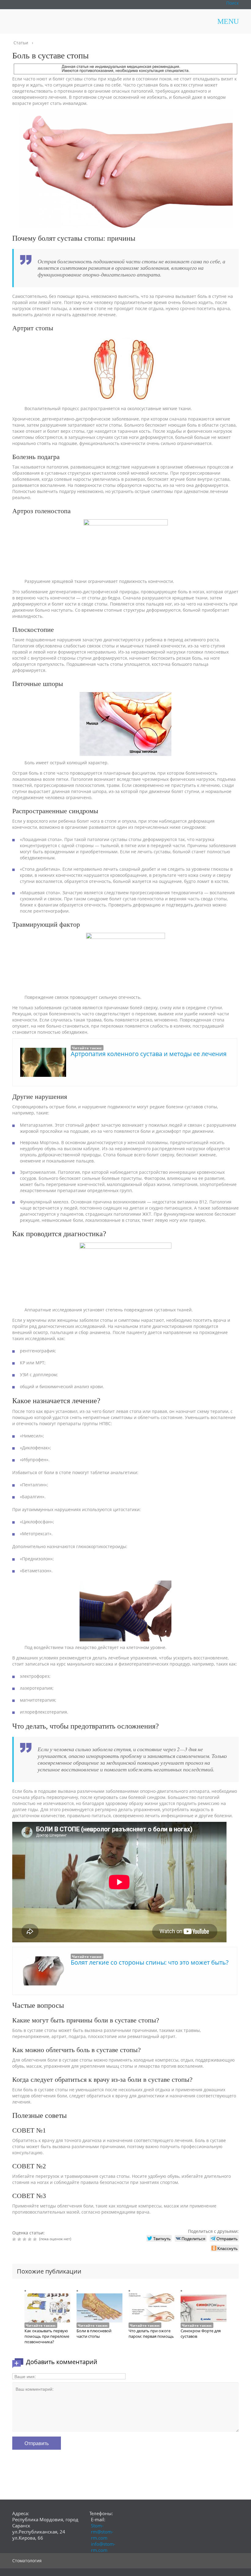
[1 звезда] (15, 2239)
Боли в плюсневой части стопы (94, 2333)
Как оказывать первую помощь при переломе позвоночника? (47, 2336)
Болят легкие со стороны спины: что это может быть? (150, 1962)
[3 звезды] (25, 2239)
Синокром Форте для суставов (201, 2333)
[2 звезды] (20, 2239)
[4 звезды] (30, 2239)
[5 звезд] (36, 2239)
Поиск (232, 3)
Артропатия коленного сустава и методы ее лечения (149, 1054)
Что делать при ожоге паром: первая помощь (151, 2333)
